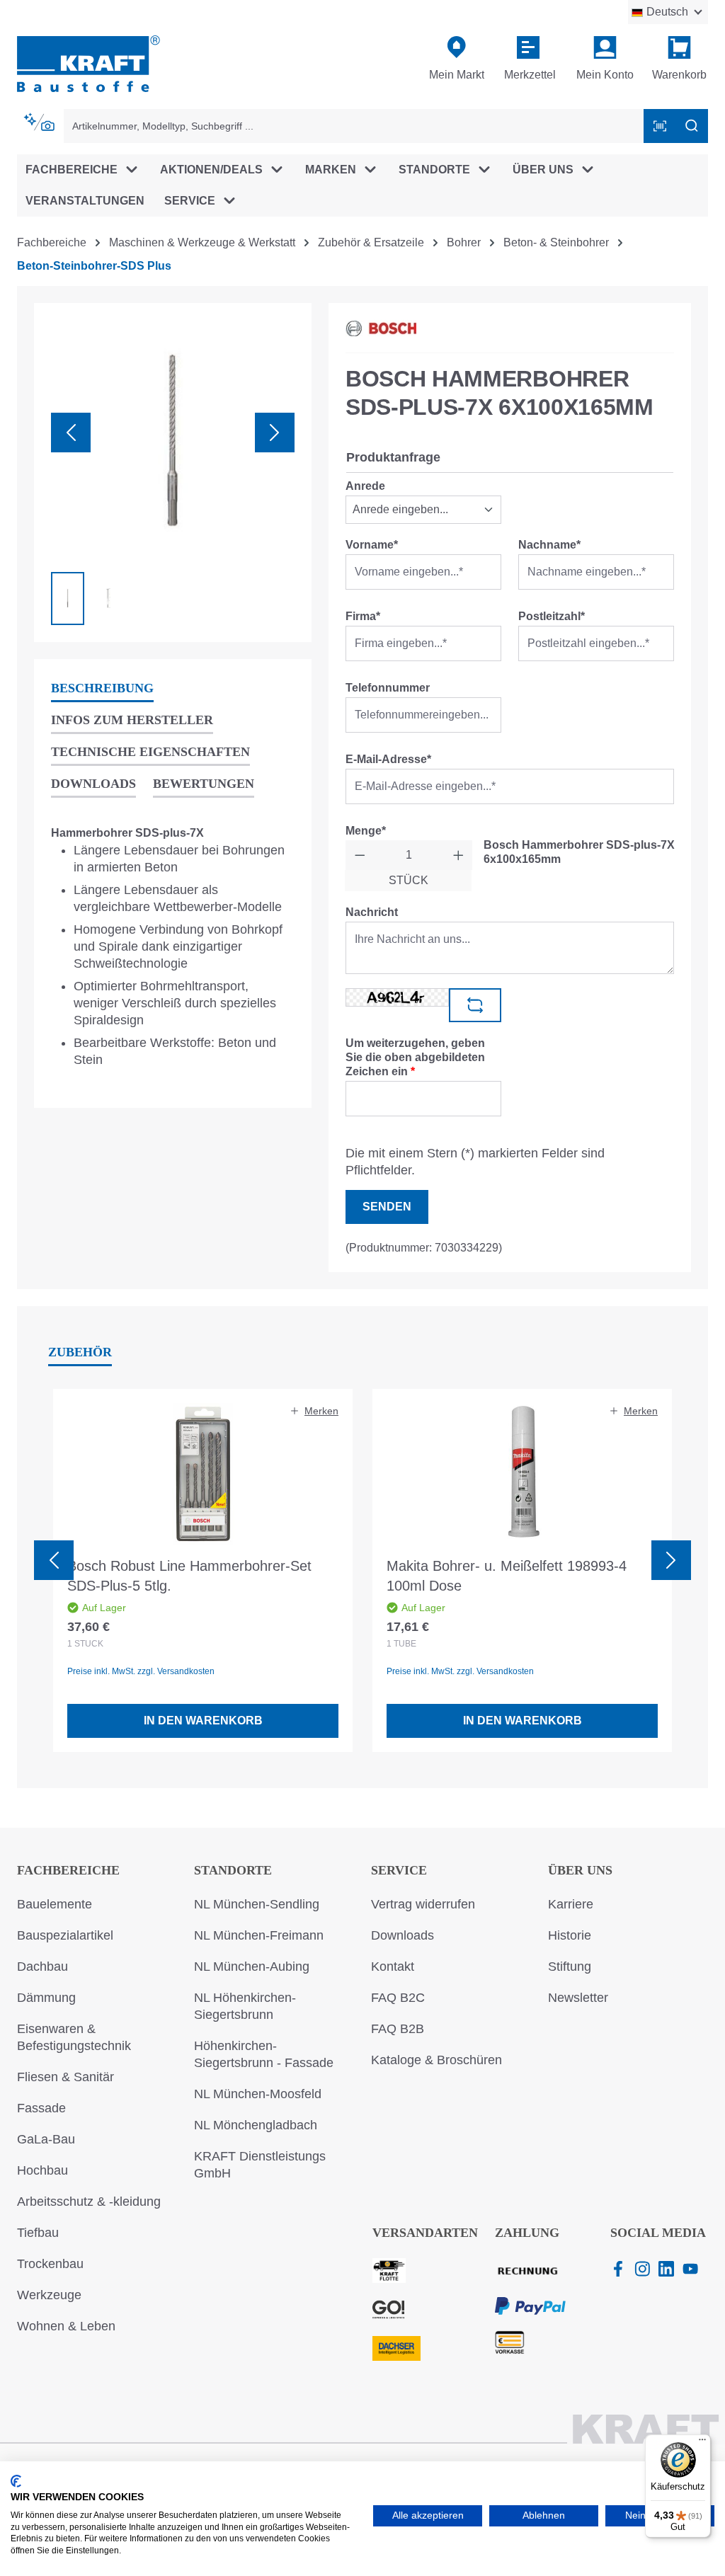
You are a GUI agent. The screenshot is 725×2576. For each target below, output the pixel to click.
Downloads (403, 1935)
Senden (387, 1207)
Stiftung (570, 1967)
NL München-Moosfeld (258, 2094)
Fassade (41, 2108)
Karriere (571, 1904)
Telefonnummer (388, 688)
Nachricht (372, 912)
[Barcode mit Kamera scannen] (660, 126)
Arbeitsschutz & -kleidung (89, 2202)
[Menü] (702, 2443)
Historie (570, 1935)
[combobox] (354, 126)
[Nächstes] (275, 433)
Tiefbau (38, 2233)
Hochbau (42, 2170)
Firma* (363, 616)
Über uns (580, 1870)
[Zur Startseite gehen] (89, 63)
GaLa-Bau (46, 2139)
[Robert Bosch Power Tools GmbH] (381, 328)
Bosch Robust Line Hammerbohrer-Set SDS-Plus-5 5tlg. (189, 1576)
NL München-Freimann (259, 1935)
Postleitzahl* (552, 616)
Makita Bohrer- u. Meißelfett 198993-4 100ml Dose (507, 1576)
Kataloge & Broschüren (436, 2060)
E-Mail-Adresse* (388, 759)
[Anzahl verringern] (360, 855)
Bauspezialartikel (65, 1935)
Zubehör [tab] (80, 1352)
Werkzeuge (49, 2295)
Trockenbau (50, 2264)
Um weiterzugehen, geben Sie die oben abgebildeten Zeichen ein (415, 1057)
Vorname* (372, 545)
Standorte (233, 1870)
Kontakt (393, 1967)
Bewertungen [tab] (204, 784)
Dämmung (46, 1998)
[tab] (102, 689)
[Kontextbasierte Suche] (40, 122)
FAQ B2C (398, 1998)
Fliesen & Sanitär (65, 2077)
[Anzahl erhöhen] (458, 855)
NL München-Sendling (257, 1904)
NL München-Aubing (252, 1967)
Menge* (366, 831)
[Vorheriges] (71, 433)
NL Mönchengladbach (256, 2125)
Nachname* (549, 545)
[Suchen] (692, 126)
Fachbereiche (68, 1870)
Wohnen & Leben (66, 2326)
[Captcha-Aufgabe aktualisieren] (475, 1005)
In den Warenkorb (203, 1721)
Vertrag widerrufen (423, 1904)
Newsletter (578, 1998)
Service (399, 1870)
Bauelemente (55, 1904)
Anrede (365, 486)
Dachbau (42, 1967)
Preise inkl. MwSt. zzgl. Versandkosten (141, 1671)
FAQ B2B (398, 2029)
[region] (173, 473)
